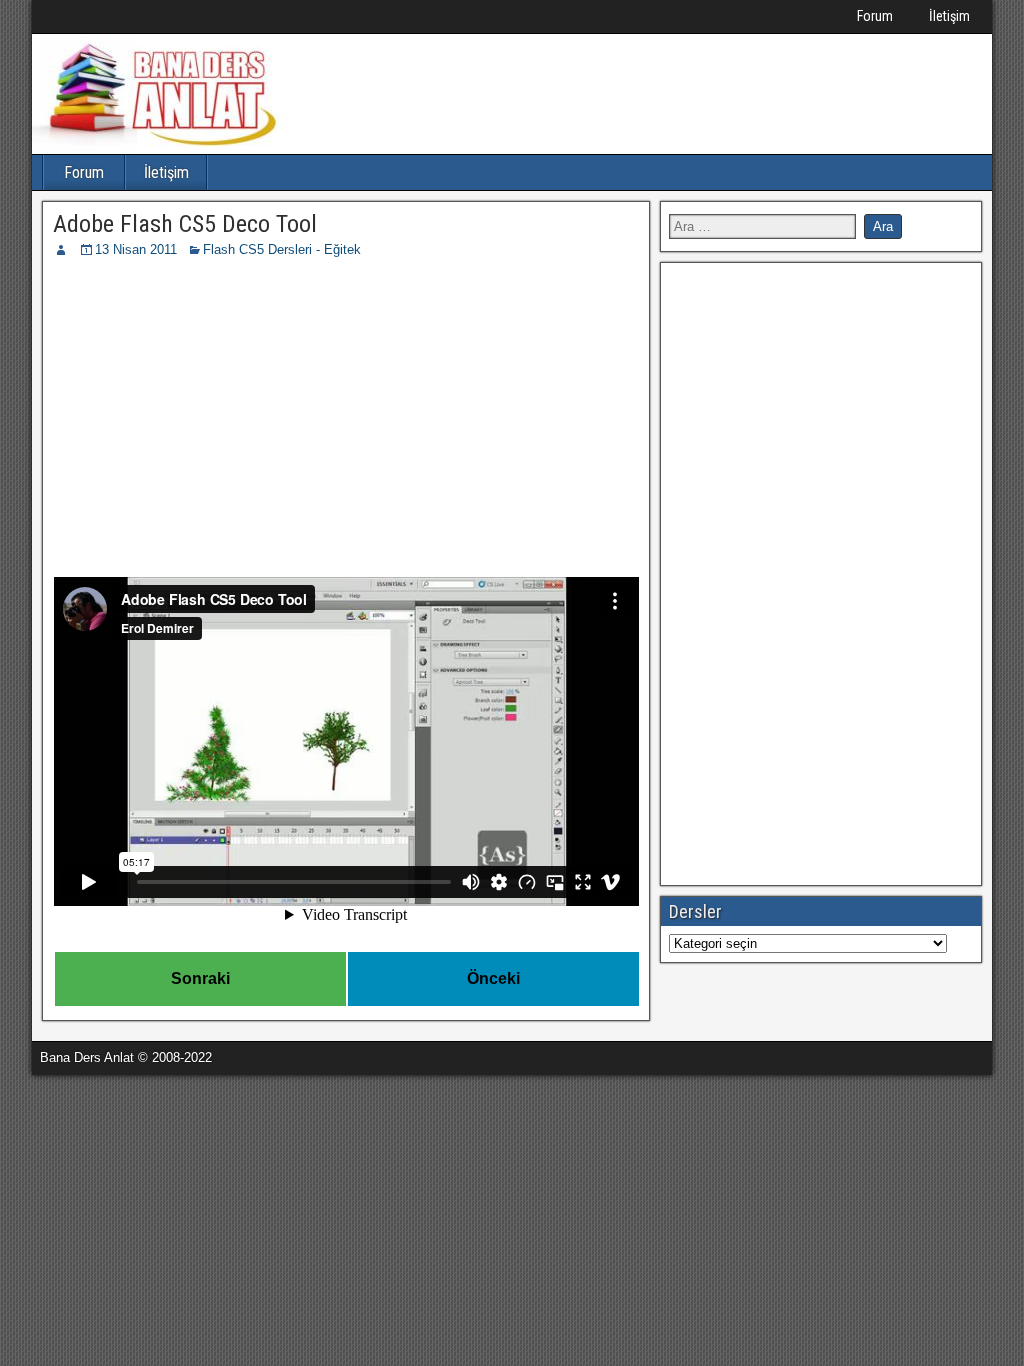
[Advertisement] (346, 410)
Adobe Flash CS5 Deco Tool (185, 224)
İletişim (949, 16)
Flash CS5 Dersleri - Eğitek (282, 249)
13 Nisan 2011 (136, 249)
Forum (875, 16)
